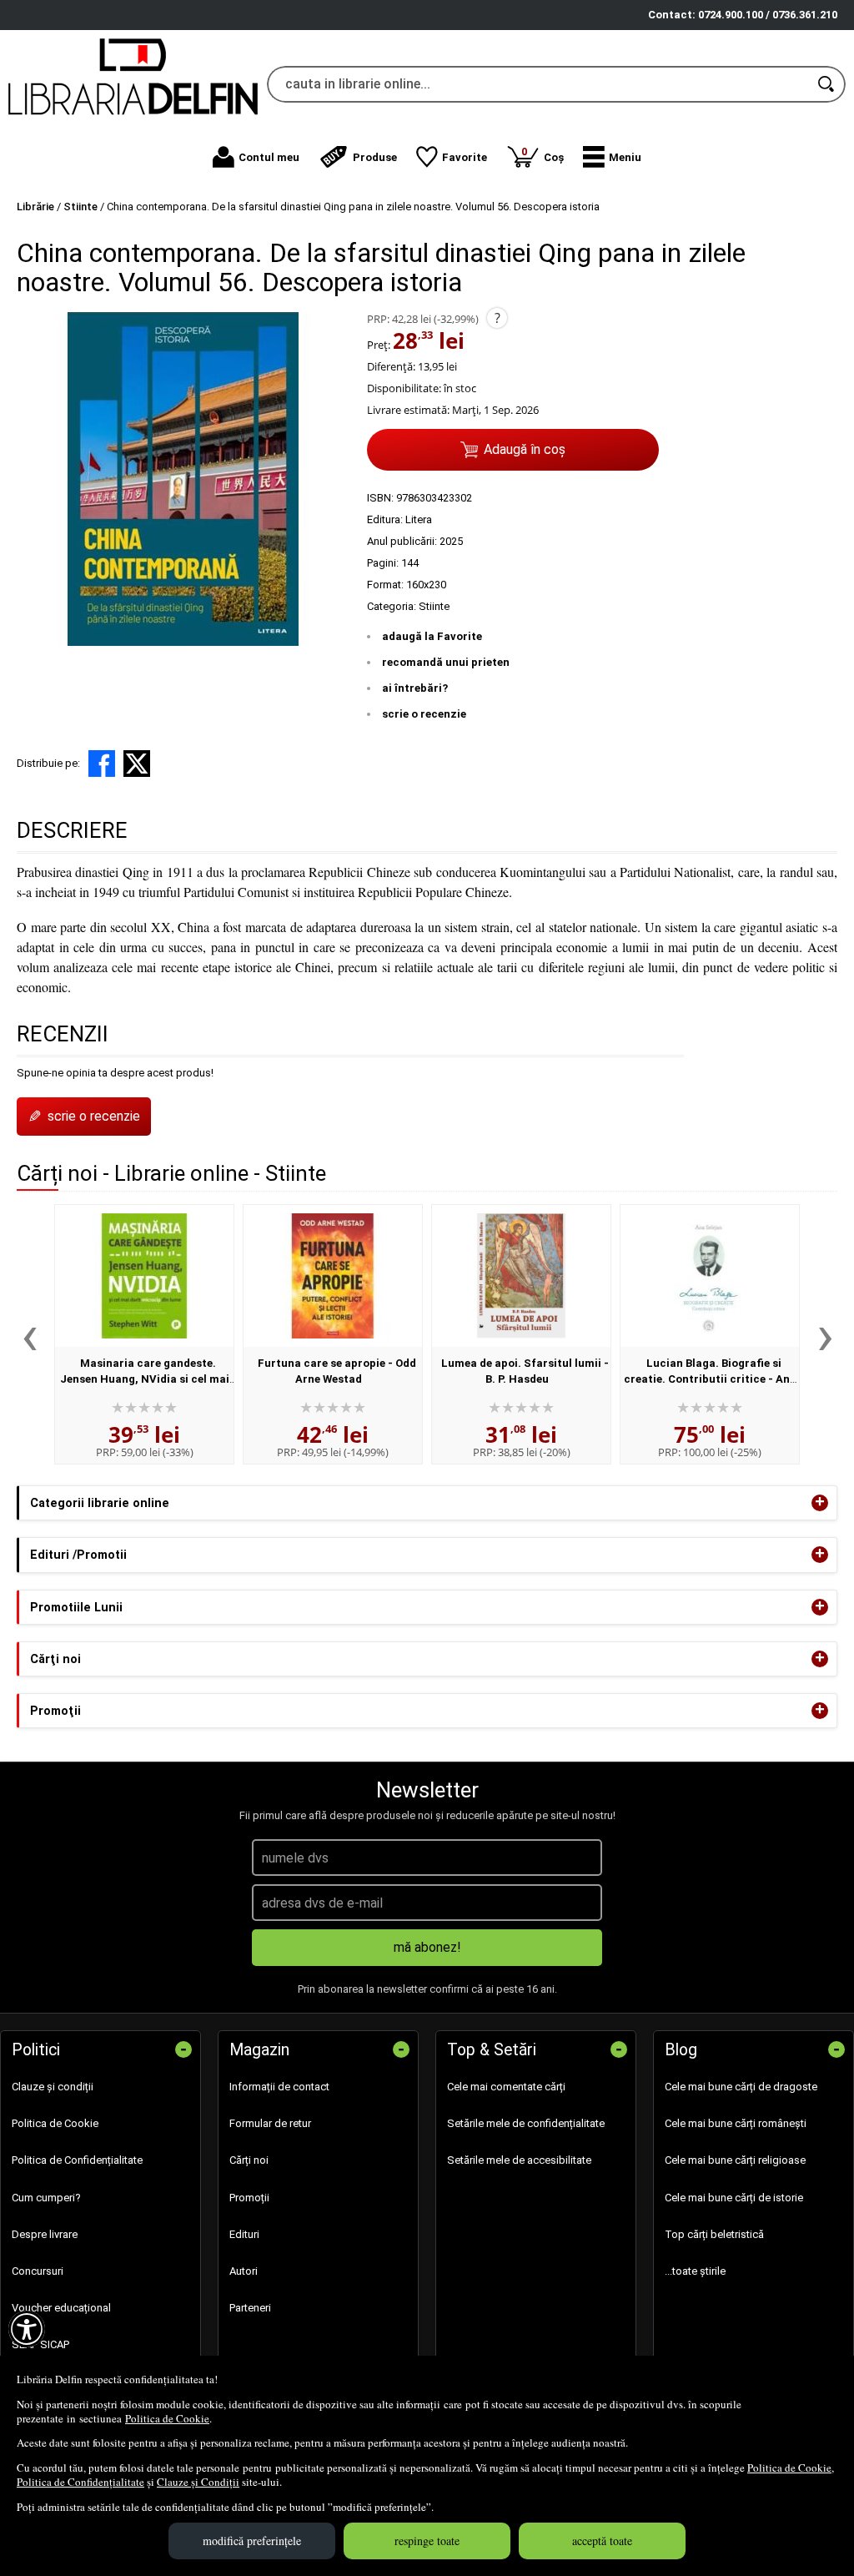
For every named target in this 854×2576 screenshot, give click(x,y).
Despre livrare (45, 2234)
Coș (543, 154)
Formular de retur (270, 2123)
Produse (375, 157)
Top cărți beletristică (714, 2234)
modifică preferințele (252, 2541)
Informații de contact (279, 2087)
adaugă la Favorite (432, 636)
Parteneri (250, 2308)
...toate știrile (695, 2271)
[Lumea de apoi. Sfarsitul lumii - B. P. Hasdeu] (521, 1276)
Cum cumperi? (46, 2198)
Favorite (465, 157)
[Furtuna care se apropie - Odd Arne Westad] (333, 1276)
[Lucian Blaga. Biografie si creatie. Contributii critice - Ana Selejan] (710, 1276)
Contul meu (269, 157)
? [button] (497, 318)
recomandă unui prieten (446, 662)
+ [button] (820, 1503)
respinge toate (427, 2541)
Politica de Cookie (167, 2418)
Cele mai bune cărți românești (736, 2123)
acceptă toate (602, 2541)
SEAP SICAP (40, 2344)
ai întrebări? (415, 688)
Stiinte (434, 606)
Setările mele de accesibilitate (519, 2160)
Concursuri (38, 2271)
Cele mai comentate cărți (506, 2087)
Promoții (249, 2198)
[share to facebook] (102, 764)
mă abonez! (427, 1947)
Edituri (244, 2234)
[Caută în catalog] (827, 84)
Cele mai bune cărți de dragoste (741, 2087)
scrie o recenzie (424, 714)
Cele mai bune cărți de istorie (734, 2198)
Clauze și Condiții (198, 2482)
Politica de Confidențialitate (80, 2482)
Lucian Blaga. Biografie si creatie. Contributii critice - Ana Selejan (710, 1379)
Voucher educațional (61, 2308)
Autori (244, 2271)
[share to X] (137, 764)
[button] (612, 157)
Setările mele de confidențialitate (526, 2123)
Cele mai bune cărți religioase (735, 2160)
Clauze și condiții (53, 2087)
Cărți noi (249, 2160)
